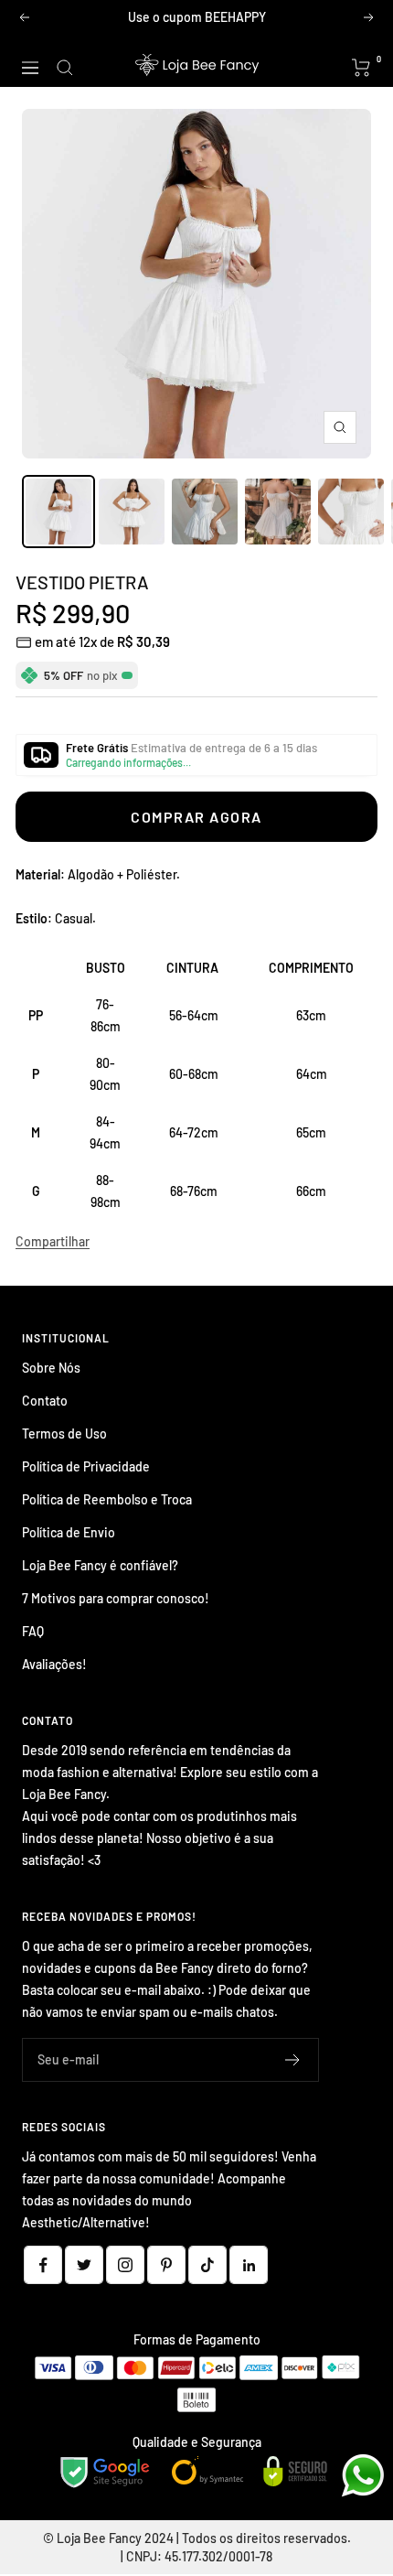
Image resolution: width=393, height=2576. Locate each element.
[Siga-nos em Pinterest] (166, 2265)
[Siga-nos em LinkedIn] (249, 2265)
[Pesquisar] (65, 68)
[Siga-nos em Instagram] (125, 2265)
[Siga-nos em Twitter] (84, 2265)
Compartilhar (53, 1241)
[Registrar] (293, 2060)
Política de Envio (69, 1532)
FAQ (33, 1631)
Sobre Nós (51, 1368)
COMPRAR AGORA (196, 817)
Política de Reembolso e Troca (107, 1499)
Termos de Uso (64, 1434)
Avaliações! (54, 1664)
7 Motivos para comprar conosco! (116, 1598)
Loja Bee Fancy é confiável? (100, 1565)
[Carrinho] (361, 68)
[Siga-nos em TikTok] (207, 2265)
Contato (45, 1401)
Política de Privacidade (86, 1466)
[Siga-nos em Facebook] (43, 2265)
